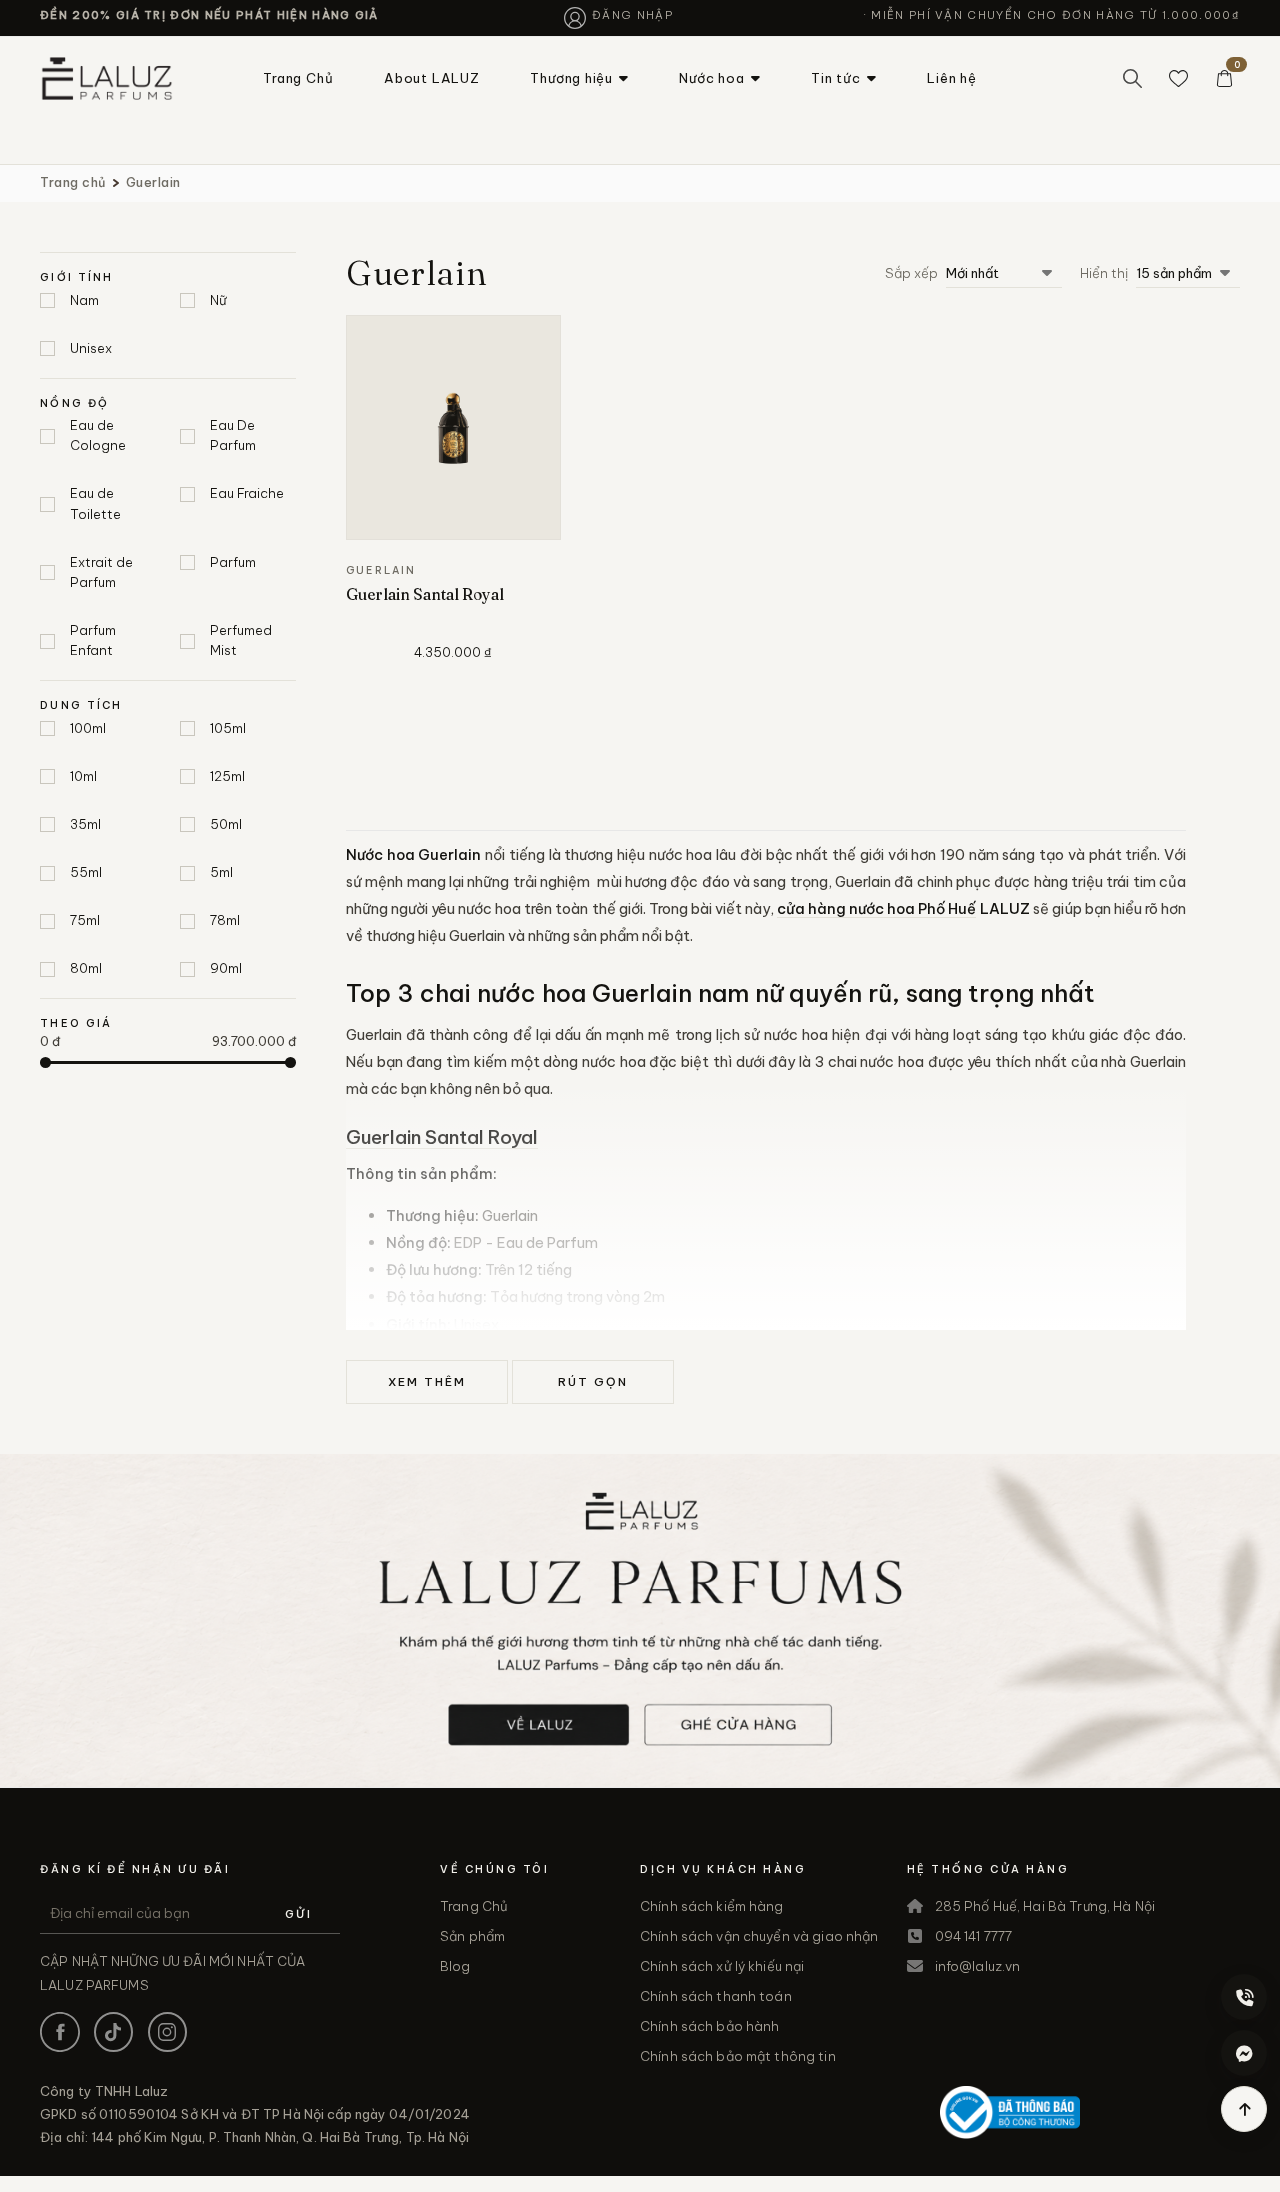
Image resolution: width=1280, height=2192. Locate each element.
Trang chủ (73, 182)
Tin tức (835, 78)
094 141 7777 (974, 1936)
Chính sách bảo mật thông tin (738, 2056)
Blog (455, 1966)
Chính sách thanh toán (716, 1996)
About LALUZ (432, 78)
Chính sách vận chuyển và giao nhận (759, 1936)
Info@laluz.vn (978, 1966)
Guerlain (153, 182)
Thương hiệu (571, 78)
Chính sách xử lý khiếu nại (722, 1966)
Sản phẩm (472, 1936)
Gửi (298, 1914)
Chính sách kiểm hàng (712, 1906)
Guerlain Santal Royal (425, 594)
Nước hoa (711, 78)
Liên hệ (951, 78)
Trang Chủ (298, 78)
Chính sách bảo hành (709, 2026)
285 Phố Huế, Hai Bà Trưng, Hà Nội (1045, 1906)
